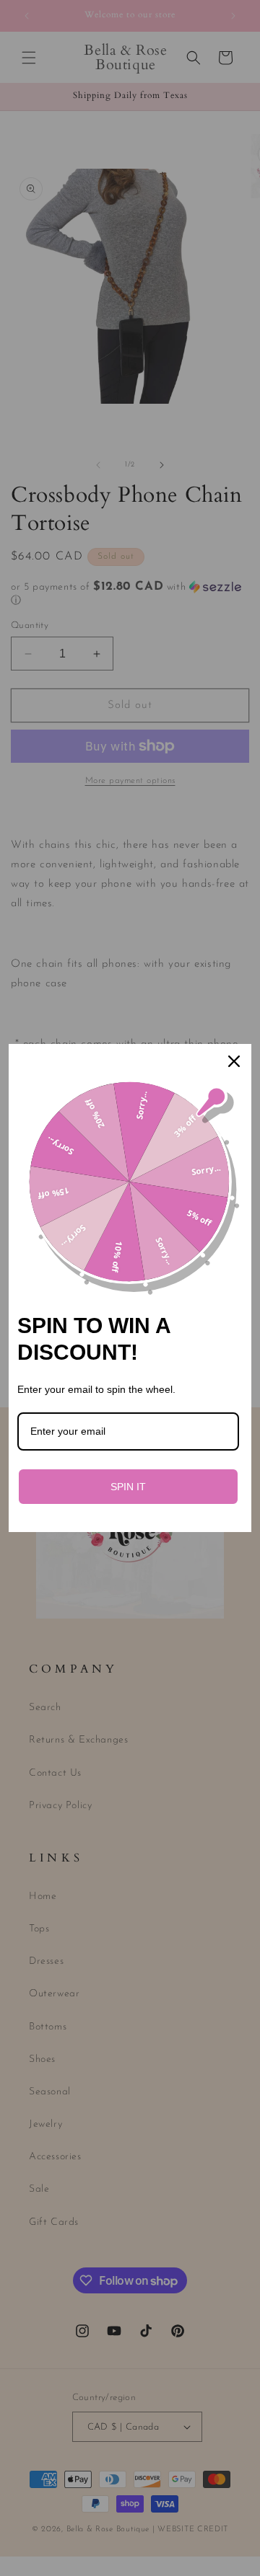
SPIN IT (128, 1487)
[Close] (234, 1061)
